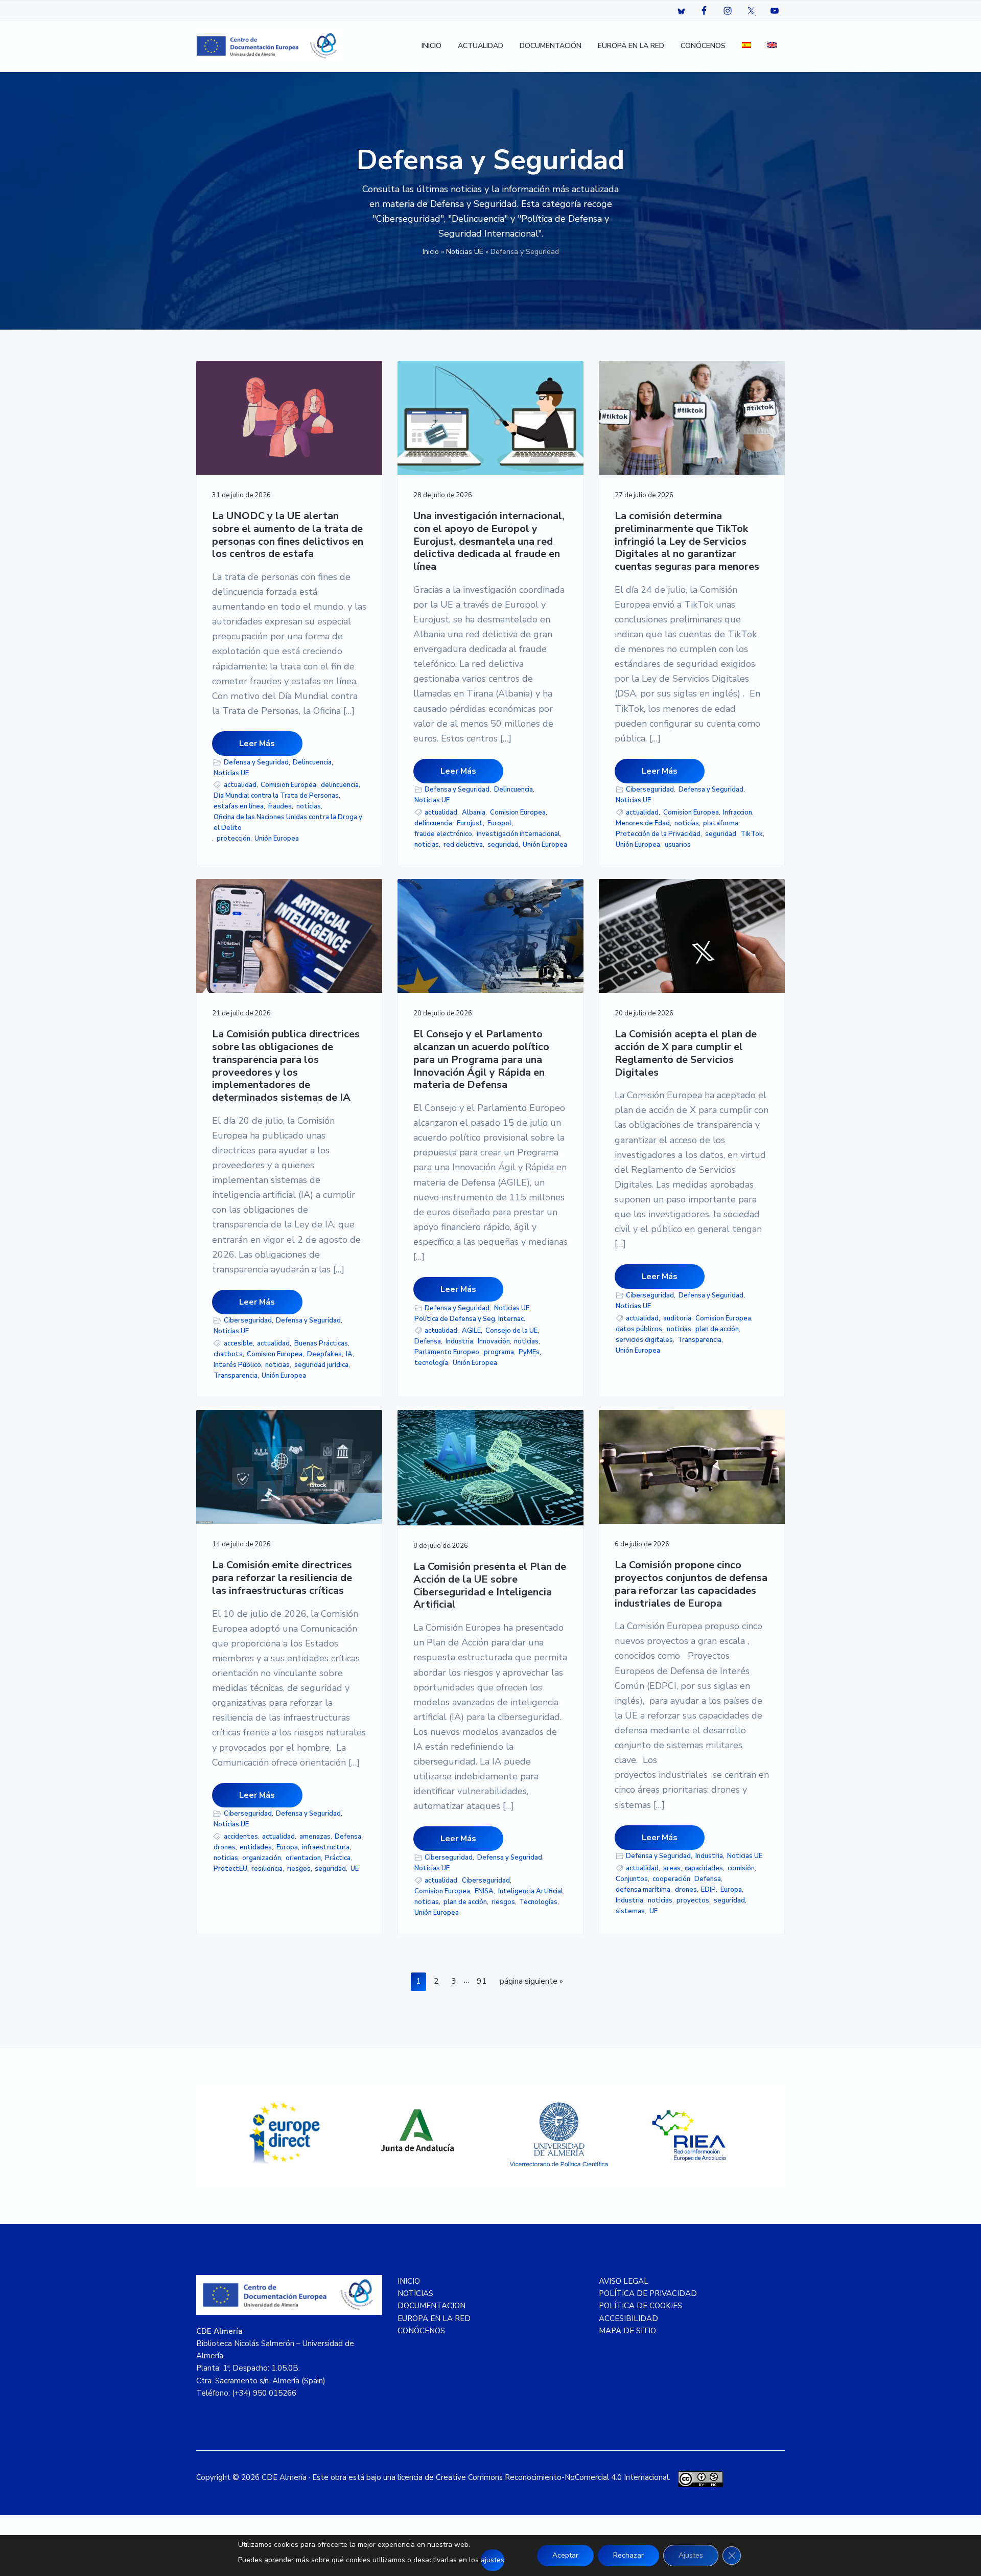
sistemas (630, 1911)
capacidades (704, 1868)
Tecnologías (538, 1902)
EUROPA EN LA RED (434, 2318)
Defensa (428, 1341)
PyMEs (529, 1352)
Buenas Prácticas (321, 1343)
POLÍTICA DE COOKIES (640, 2306)
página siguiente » (531, 1983)
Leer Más (257, 744)
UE (355, 1869)
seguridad (503, 845)
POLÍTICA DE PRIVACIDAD (648, 2293)
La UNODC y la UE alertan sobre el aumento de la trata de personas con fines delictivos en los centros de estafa (288, 535)
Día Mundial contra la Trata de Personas (276, 796)
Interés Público (237, 1365)
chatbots (228, 1354)
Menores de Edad (643, 823)
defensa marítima (643, 1890)
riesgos (299, 1869)
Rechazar (628, 2555)
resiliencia (267, 1869)
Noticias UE (465, 252)
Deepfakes (324, 1354)
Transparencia (236, 1376)
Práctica (338, 1858)
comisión (741, 1868)
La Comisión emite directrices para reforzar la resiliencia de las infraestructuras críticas (282, 1578)
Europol (499, 823)
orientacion (303, 1858)
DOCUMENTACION (431, 2306)
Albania (474, 813)
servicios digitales (644, 1340)
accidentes (241, 1837)
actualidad (240, 785)
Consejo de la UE (511, 1331)
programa (499, 1352)
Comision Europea (288, 785)
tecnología (431, 1363)
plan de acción (717, 1329)
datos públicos (639, 1329)
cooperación (671, 1879)
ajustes (493, 2560)
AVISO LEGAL (624, 2281)
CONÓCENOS (421, 2331)
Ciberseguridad (650, 790)
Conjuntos (632, 1879)
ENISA (484, 1891)
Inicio (431, 252)
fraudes (280, 806)
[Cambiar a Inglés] (772, 46)
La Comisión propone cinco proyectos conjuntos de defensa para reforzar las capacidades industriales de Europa (691, 1584)
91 (484, 1981)
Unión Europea (277, 839)
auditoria (677, 1318)
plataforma (721, 823)
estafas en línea (239, 806)
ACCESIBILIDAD (628, 2318)
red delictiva (463, 845)
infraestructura (326, 1847)
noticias (309, 806)
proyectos (693, 1900)
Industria (459, 1341)
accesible (238, 1343)
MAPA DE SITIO (627, 2331)
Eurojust (470, 823)
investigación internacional (518, 834)
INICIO (409, 2281)
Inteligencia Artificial (531, 1891)
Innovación (494, 1341)
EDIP (708, 1890)
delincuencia (340, 785)
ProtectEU (230, 1869)
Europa (287, 1847)
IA (349, 1354)
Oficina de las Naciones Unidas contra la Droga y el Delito (288, 822)
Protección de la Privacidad (658, 834)
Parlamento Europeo (447, 1352)
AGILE (471, 1331)
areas (672, 1868)
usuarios (678, 845)
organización (262, 1858)
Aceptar (565, 2555)
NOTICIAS (415, 2293)
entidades (256, 1847)
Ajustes (691, 2555)
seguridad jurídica (321, 1365)
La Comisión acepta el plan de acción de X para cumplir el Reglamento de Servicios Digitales (686, 1053)
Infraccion (738, 813)
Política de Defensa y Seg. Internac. (470, 1319)
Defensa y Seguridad (256, 762)
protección (233, 839)
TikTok (752, 834)
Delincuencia (312, 762)
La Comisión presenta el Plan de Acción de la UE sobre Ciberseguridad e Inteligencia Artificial (490, 1586)
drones (225, 1847)
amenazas (315, 1837)
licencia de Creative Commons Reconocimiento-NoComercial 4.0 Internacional (533, 2477)
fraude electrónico (443, 834)
